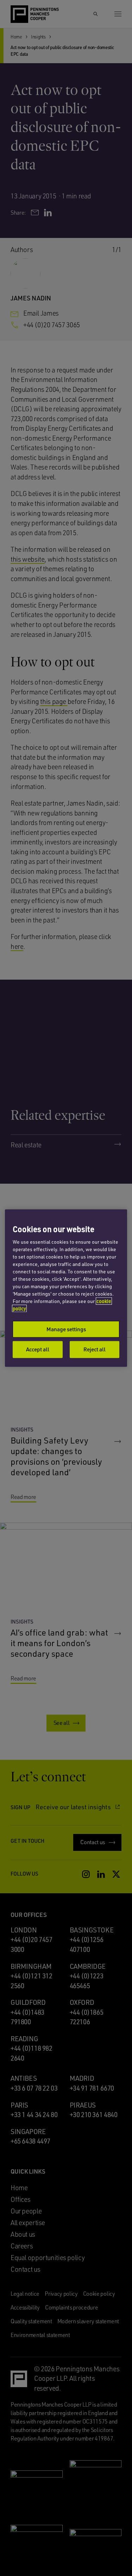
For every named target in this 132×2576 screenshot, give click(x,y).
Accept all (38, 1349)
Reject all (95, 1349)
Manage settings (66, 1329)
